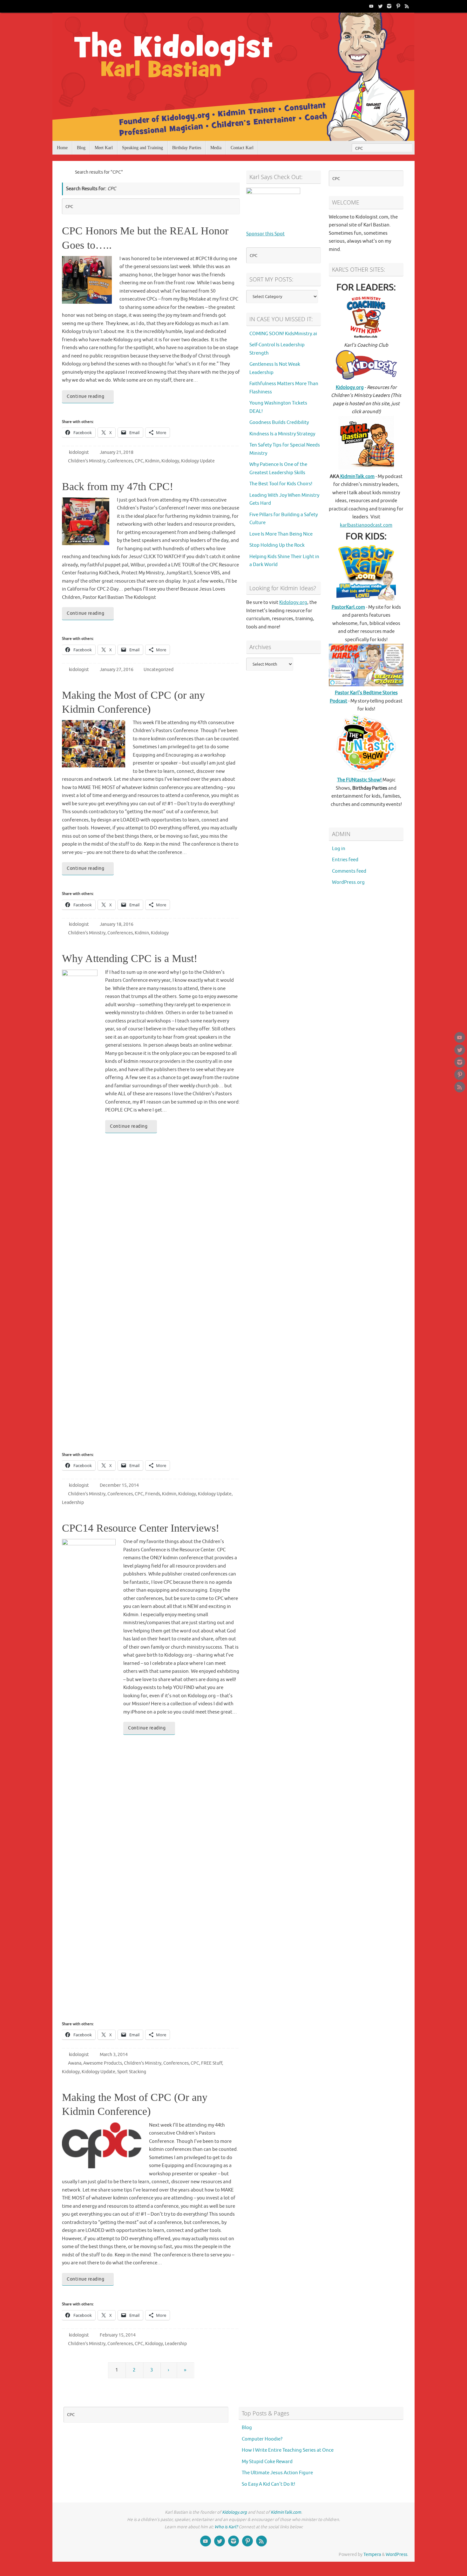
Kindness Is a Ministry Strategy (282, 434)
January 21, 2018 (117, 452)
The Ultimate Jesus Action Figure (277, 2473)
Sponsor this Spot (265, 234)
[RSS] (407, 6)
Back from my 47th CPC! (118, 486)
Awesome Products (103, 2063)
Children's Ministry (87, 461)
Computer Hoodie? (262, 2439)
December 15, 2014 (119, 1485)
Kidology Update (198, 461)
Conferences (120, 461)
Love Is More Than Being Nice (281, 534)
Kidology (170, 461)
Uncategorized (159, 670)
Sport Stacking (132, 2072)
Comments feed (349, 871)
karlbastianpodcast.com (366, 525)
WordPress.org (348, 882)
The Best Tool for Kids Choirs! (281, 484)
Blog (247, 2428)
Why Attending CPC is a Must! (130, 958)
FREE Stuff (212, 2063)
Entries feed (345, 860)
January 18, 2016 (117, 924)
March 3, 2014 (114, 2055)
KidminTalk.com (357, 477)
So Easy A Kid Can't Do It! (268, 2484)
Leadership (73, 1503)
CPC (139, 461)
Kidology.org (293, 602)
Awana (75, 2063)
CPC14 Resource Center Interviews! (141, 1528)
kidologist (79, 452)
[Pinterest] (398, 6)
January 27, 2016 (117, 670)
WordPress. (397, 2555)
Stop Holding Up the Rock (277, 545)
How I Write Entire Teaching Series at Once (288, 2450)
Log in (339, 849)
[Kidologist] (371, 6)
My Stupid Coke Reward (267, 2462)
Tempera (372, 2555)
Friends (153, 1494)
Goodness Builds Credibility (279, 422)
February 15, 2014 (118, 2335)
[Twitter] (380, 6)
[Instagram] (389, 6)
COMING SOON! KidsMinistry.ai (283, 334)
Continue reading (85, 396)
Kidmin (152, 461)
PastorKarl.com (348, 607)
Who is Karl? (226, 2527)
